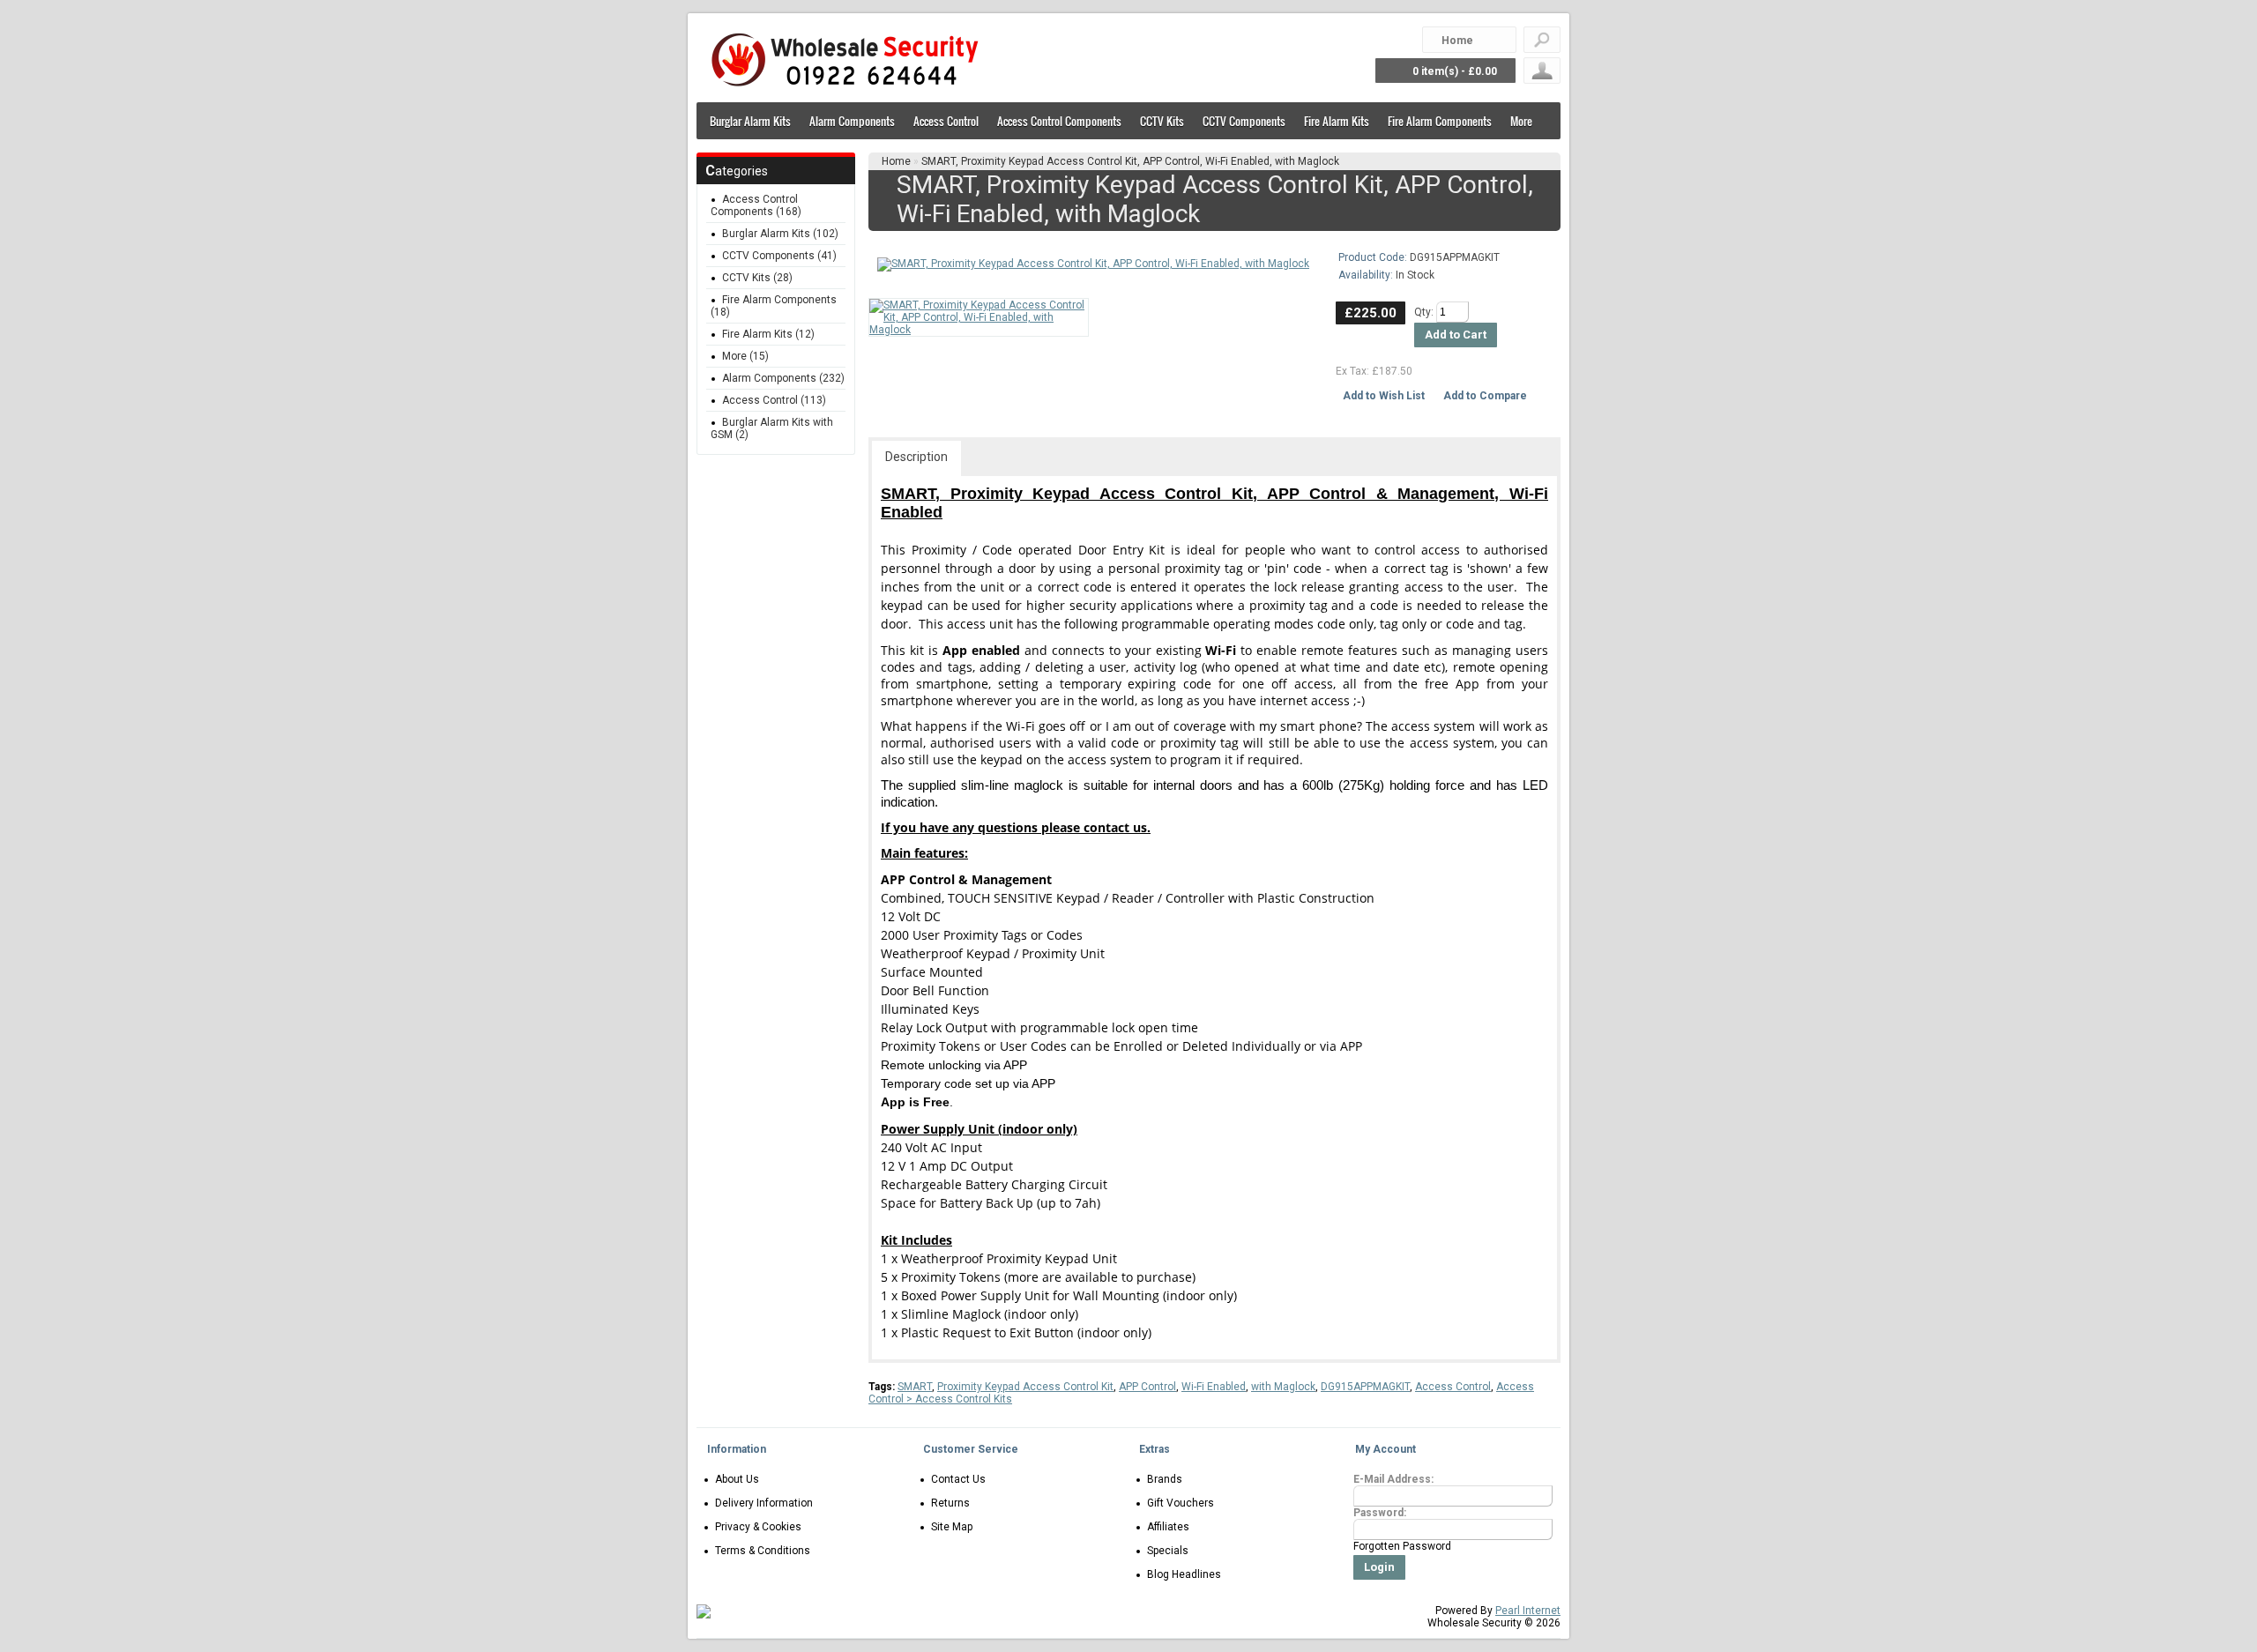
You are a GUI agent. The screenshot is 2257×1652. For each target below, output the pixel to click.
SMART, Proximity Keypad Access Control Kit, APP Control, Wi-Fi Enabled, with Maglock (1130, 161)
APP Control (1147, 1387)
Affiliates (1168, 1527)
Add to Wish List (1384, 396)
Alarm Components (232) (783, 378)
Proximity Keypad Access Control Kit (1025, 1387)
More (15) (745, 356)
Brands (1165, 1479)
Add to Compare (1485, 396)
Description (916, 457)
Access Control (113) (774, 400)
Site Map (952, 1527)
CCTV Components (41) (779, 256)
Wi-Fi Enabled (1214, 1387)
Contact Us (958, 1479)
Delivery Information (764, 1503)
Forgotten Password (1402, 1546)
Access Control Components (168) (756, 205)
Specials (1168, 1551)
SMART (915, 1387)
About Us (737, 1479)
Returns (950, 1503)
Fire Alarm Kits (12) (768, 334)
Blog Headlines (1184, 1574)
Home (896, 161)
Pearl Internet (1528, 1611)
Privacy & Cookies (758, 1527)
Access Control (1453, 1387)
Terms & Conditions (763, 1551)
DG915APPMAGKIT (1365, 1387)
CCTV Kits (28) (757, 278)
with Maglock (1283, 1387)
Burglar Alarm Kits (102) (780, 234)
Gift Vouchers (1181, 1503)
